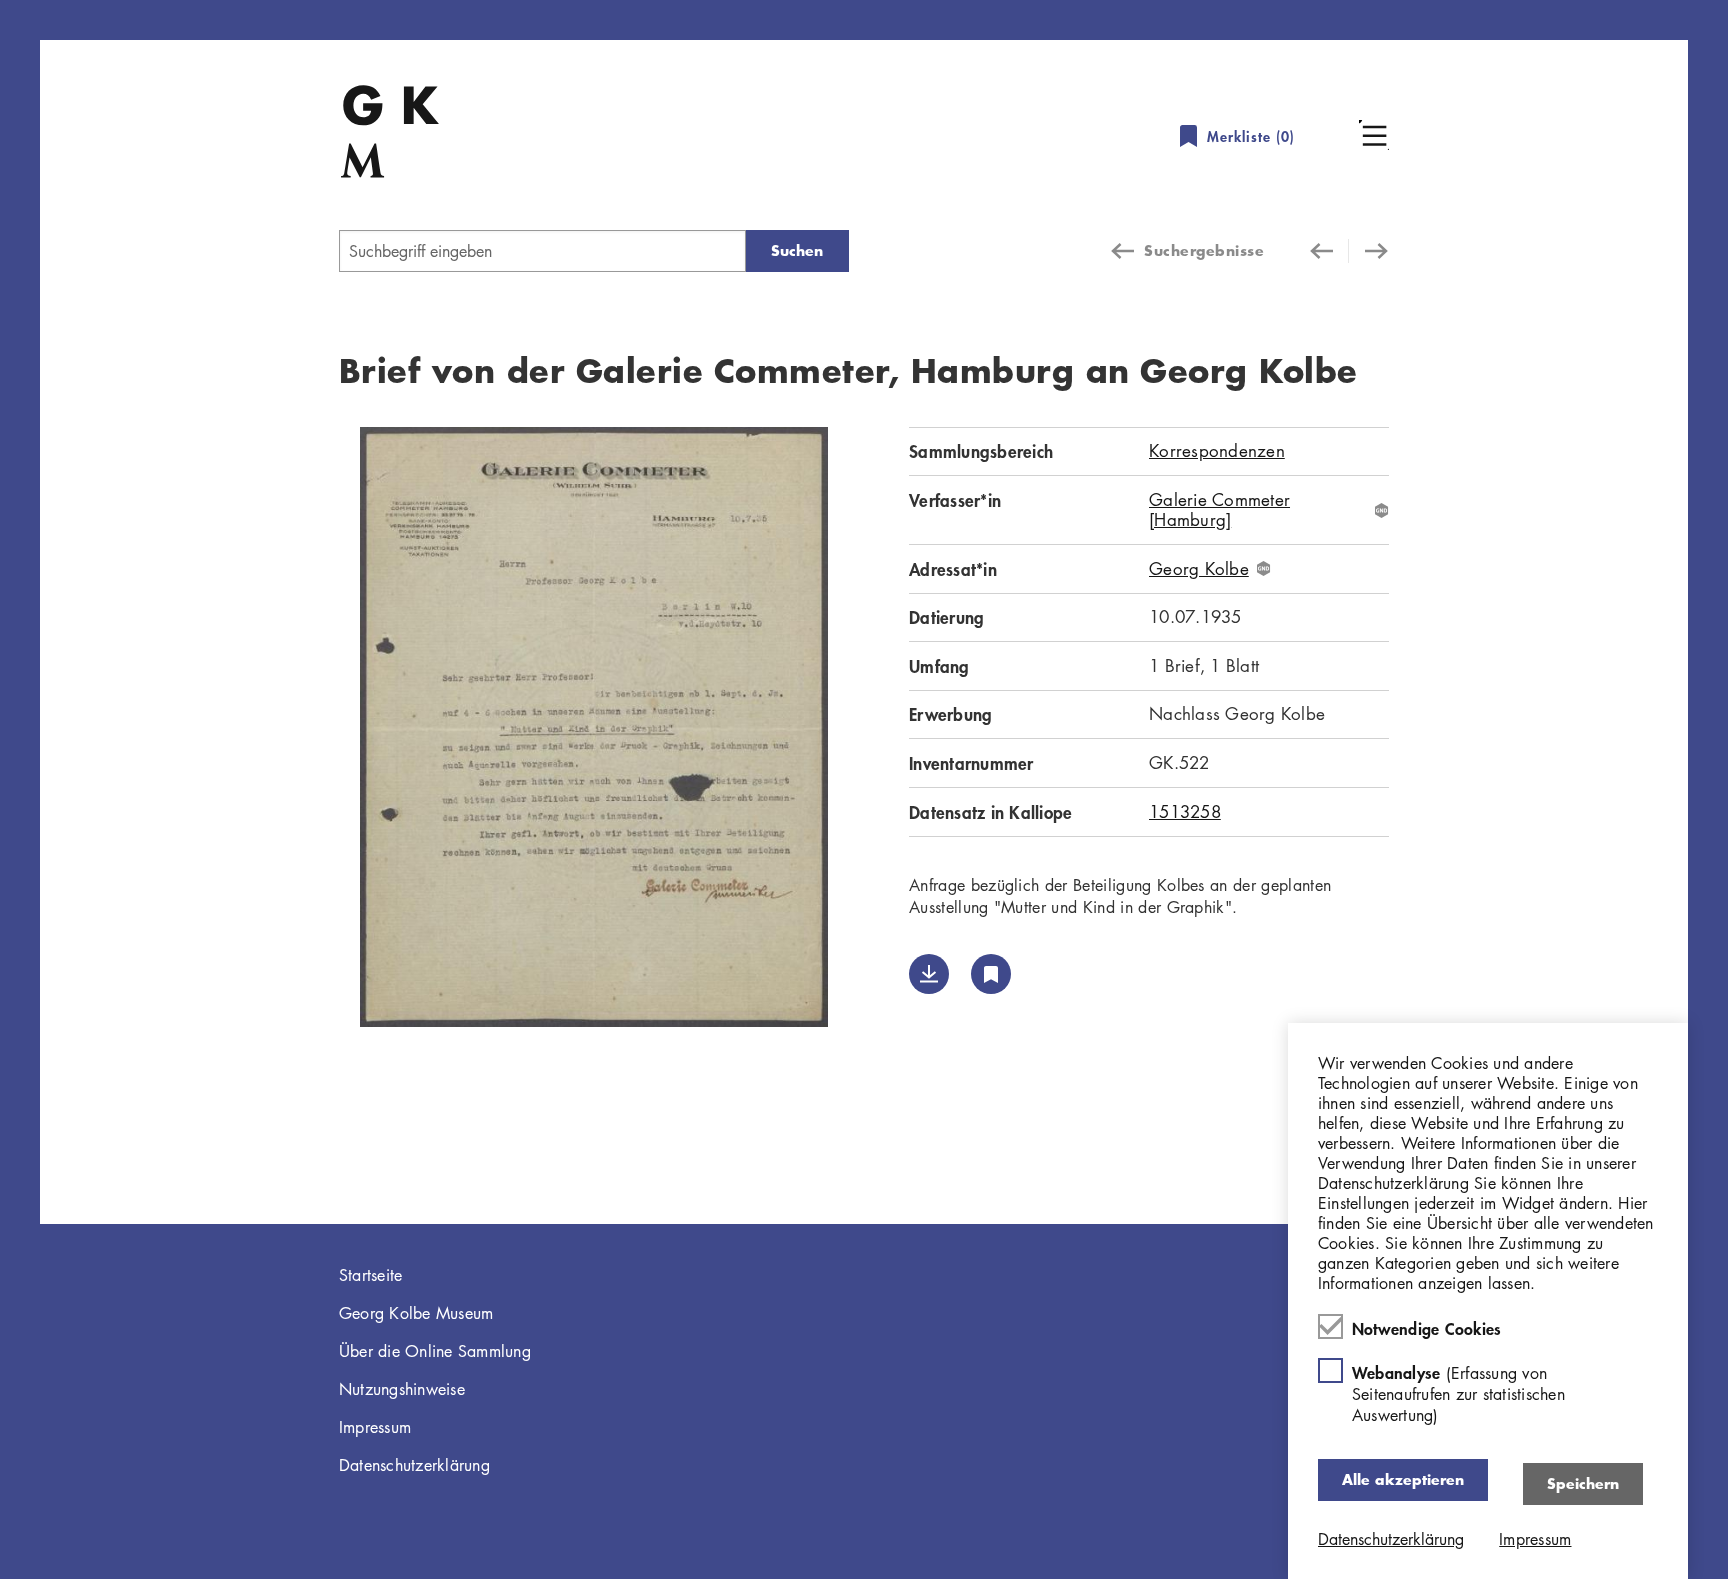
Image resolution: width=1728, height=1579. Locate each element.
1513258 (1185, 811)
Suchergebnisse (1204, 250)
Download (929, 974)
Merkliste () (1251, 136)
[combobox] (542, 251)
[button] (1374, 135)
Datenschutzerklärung (414, 1465)
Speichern (1583, 1483)
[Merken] (991, 974)
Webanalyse (1458, 1393)
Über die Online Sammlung (435, 1351)
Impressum (375, 1427)
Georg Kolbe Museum (416, 1313)
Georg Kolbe (1199, 569)
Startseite (371, 1275)
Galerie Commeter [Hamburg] (1219, 510)
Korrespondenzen (1217, 450)
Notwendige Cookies (1427, 1328)
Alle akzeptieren (1403, 1479)
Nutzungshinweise (402, 1389)
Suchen (797, 250)
